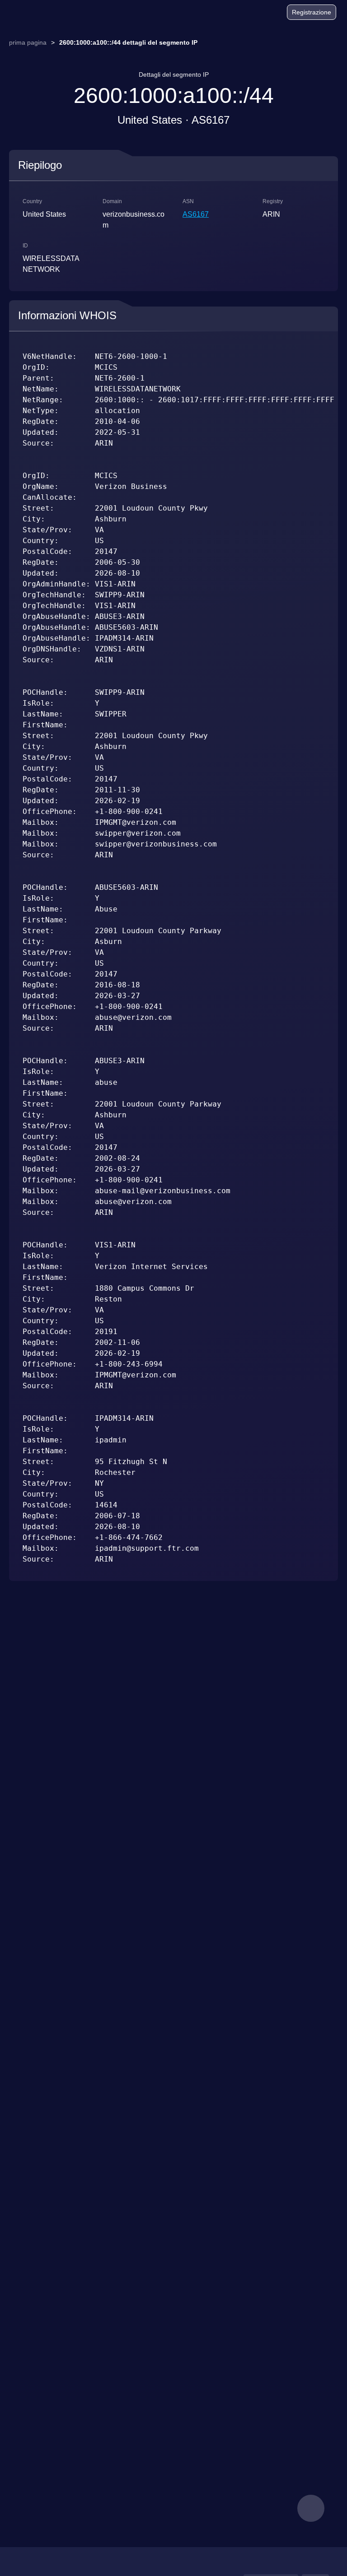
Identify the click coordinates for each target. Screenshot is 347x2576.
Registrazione (312, 12)
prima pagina (28, 42)
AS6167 (196, 214)
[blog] (245, 14)
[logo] (32, 12)
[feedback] (311, 2508)
